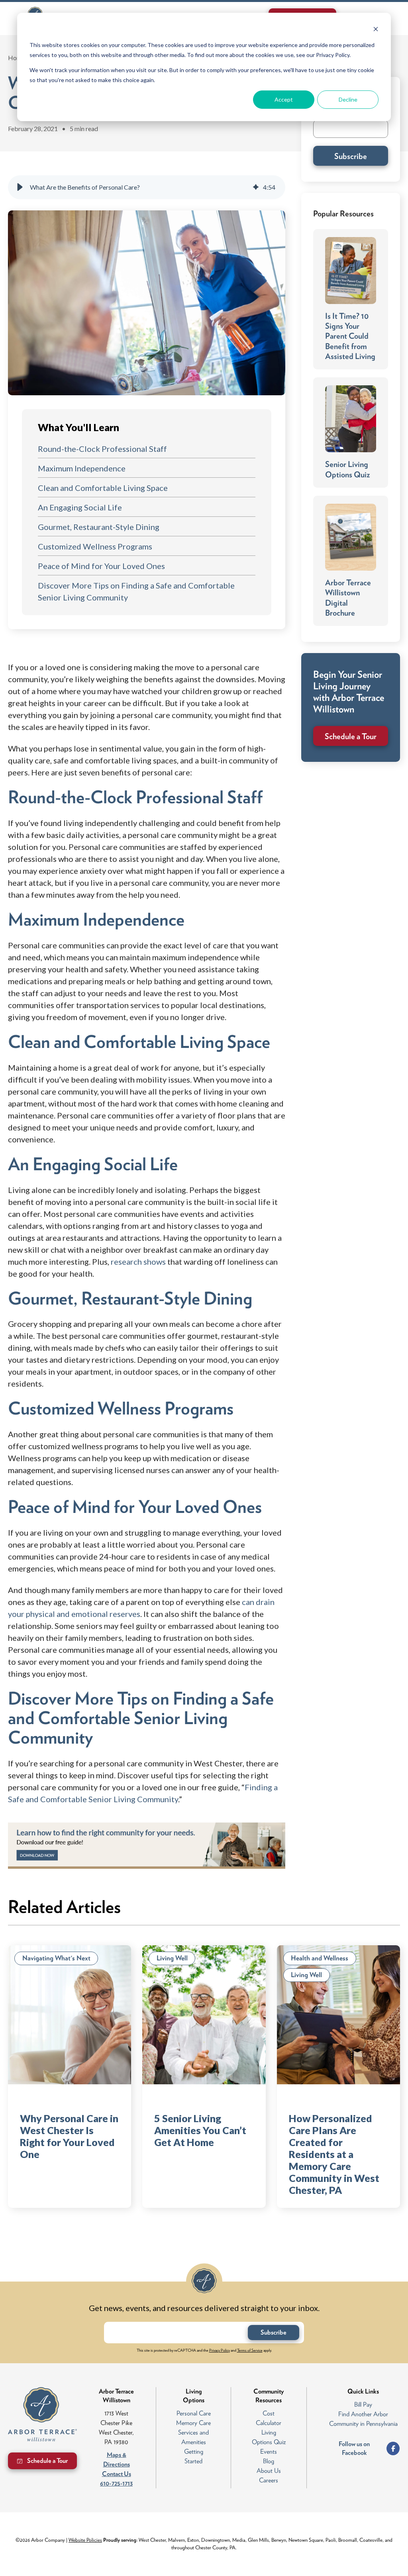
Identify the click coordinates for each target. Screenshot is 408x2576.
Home (17, 58)
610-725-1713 (116, 2483)
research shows (138, 1262)
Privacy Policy (220, 2350)
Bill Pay (363, 2404)
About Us (269, 2471)
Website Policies (85, 2540)
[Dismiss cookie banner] (376, 30)
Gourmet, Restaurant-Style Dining (99, 527)
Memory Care (193, 2423)
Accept (284, 99)
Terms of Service (250, 2350)
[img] (256, 187)
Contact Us (117, 2474)
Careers (269, 2480)
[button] (20, 187)
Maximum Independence (82, 468)
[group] (147, 187)
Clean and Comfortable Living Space (103, 488)
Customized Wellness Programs (95, 546)
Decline (348, 99)
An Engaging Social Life (80, 507)
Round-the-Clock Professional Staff (102, 449)
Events (269, 2451)
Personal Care (194, 2413)
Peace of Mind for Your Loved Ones (101, 566)
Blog (269, 2461)
